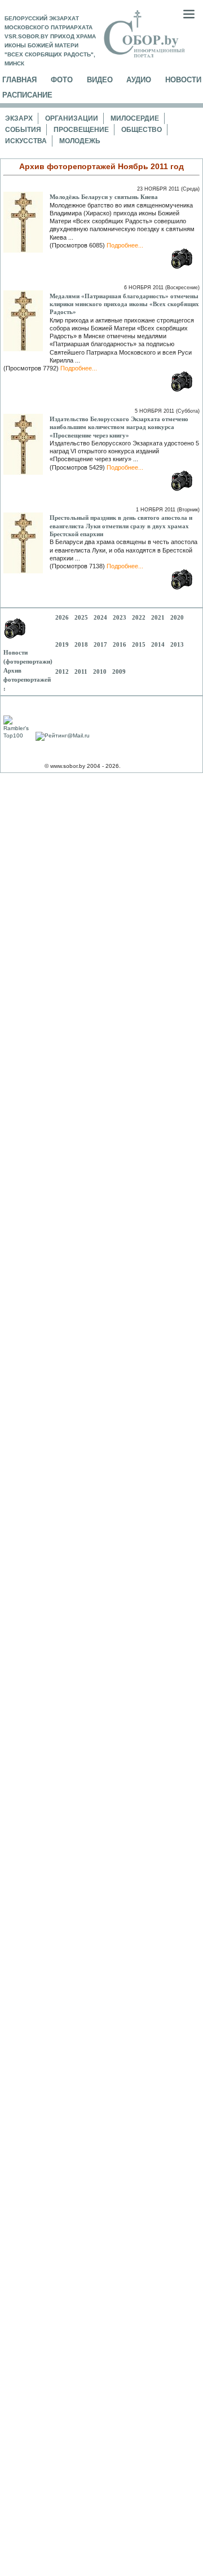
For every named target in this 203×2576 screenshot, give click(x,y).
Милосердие (135, 118)
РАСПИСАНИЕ (27, 95)
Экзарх (19, 118)
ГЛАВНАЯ (19, 80)
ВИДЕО (100, 80)
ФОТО (62, 80)
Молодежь (80, 141)
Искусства (26, 141)
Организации (72, 118)
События (23, 130)
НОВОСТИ (183, 80)
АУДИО (139, 80)
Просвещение (81, 130)
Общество (142, 130)
